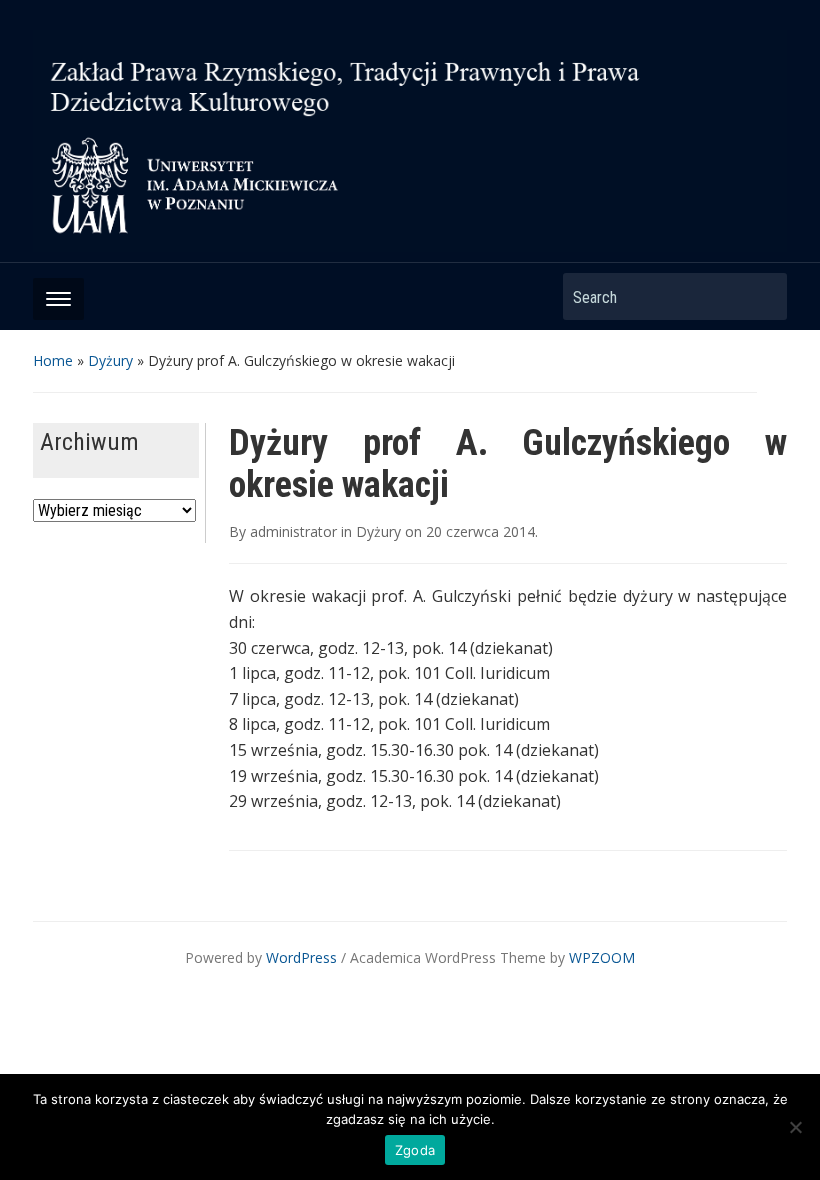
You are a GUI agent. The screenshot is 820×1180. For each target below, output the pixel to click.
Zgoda (415, 1150)
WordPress (301, 957)
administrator (293, 531)
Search (762, 296)
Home (53, 360)
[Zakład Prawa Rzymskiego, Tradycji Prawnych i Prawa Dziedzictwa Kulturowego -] (410, 139)
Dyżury (110, 360)
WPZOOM (602, 957)
